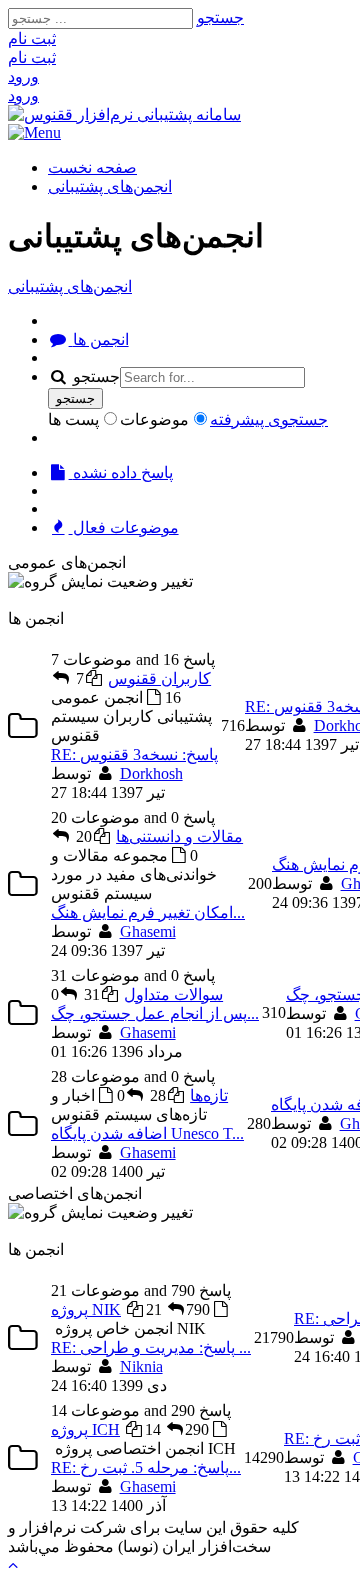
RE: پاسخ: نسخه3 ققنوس (134, 754)
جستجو (220, 17)
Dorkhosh (151, 773)
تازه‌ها (209, 1095)
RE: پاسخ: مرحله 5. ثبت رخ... (146, 1467)
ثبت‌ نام (32, 38)
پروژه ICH (85, 1429)
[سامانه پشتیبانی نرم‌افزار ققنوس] (124, 114)
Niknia (141, 1366)
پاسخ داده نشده (121, 472)
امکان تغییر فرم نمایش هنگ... (148, 912)
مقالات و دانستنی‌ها (179, 836)
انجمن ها (99, 339)
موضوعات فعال (124, 527)
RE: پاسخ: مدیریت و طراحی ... (151, 1347)
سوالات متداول (173, 994)
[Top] (13, 1564)
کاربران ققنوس (159, 678)
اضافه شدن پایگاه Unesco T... (147, 1133)
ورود (23, 76)
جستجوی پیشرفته (269, 419)
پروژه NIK (86, 1309)
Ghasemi (148, 931)
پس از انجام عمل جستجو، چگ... (155, 1013)
